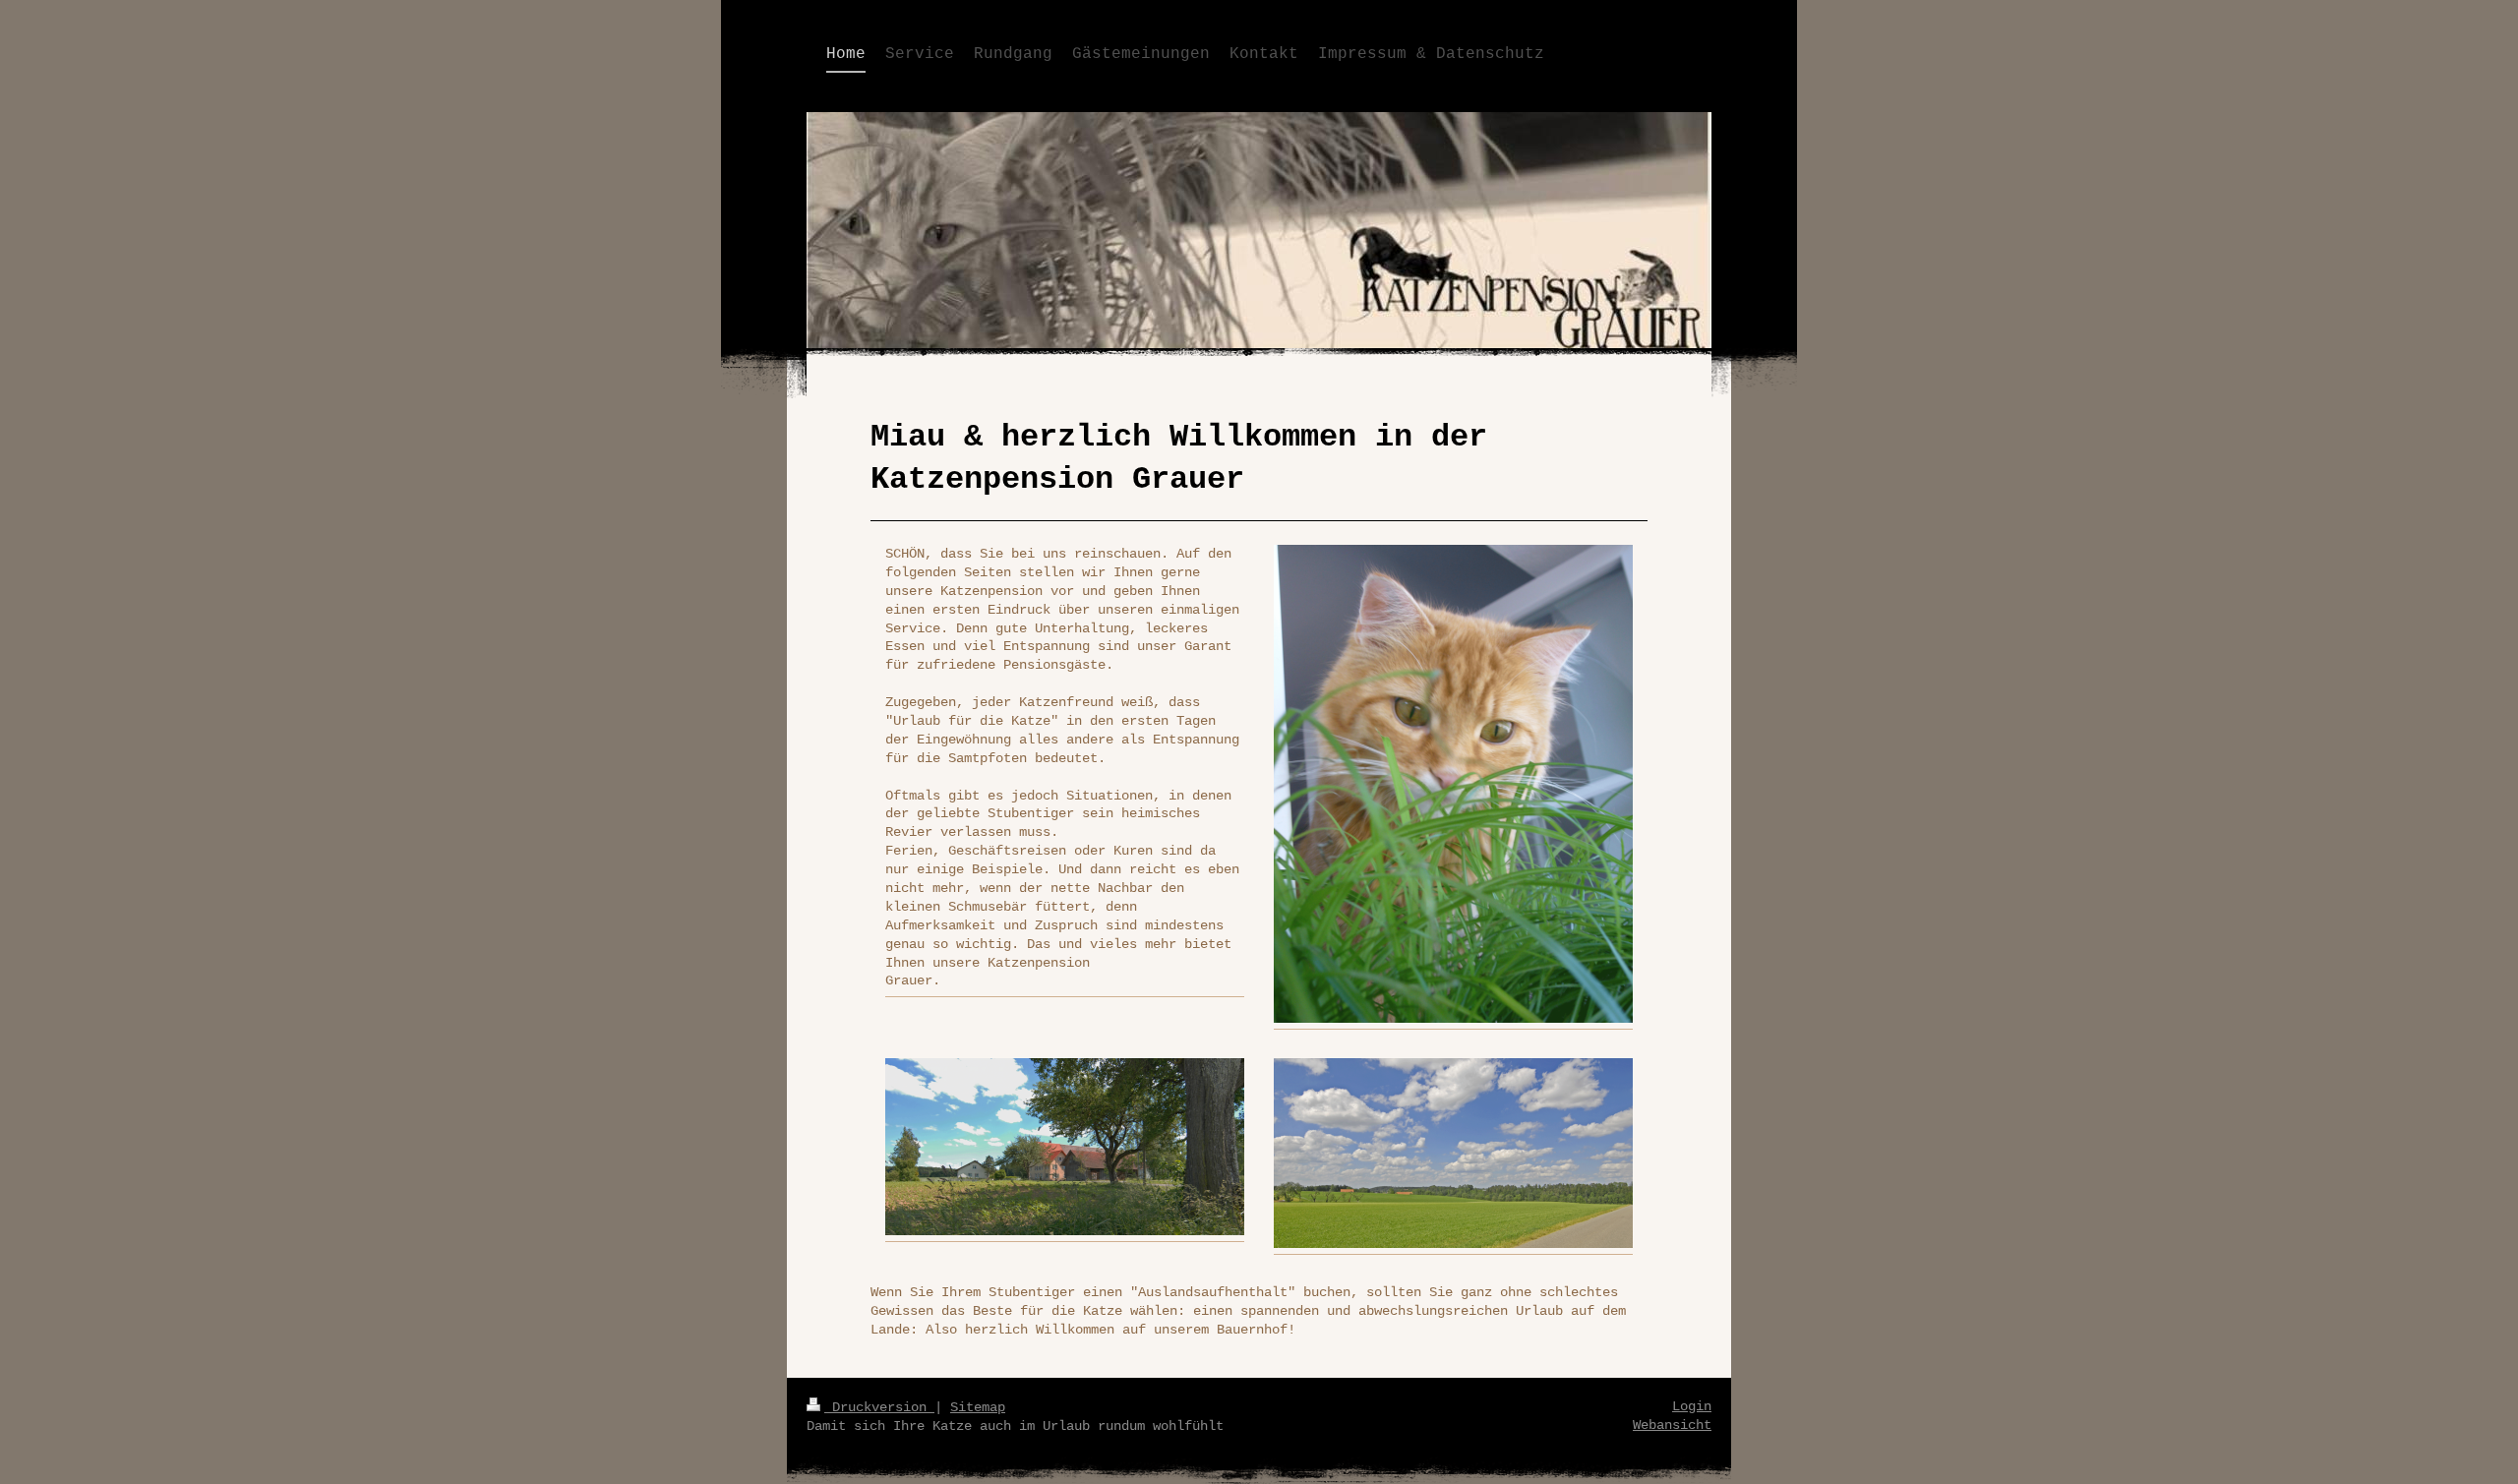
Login (1692, 1406)
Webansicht (1672, 1425)
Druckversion (879, 1407)
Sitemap (978, 1407)
